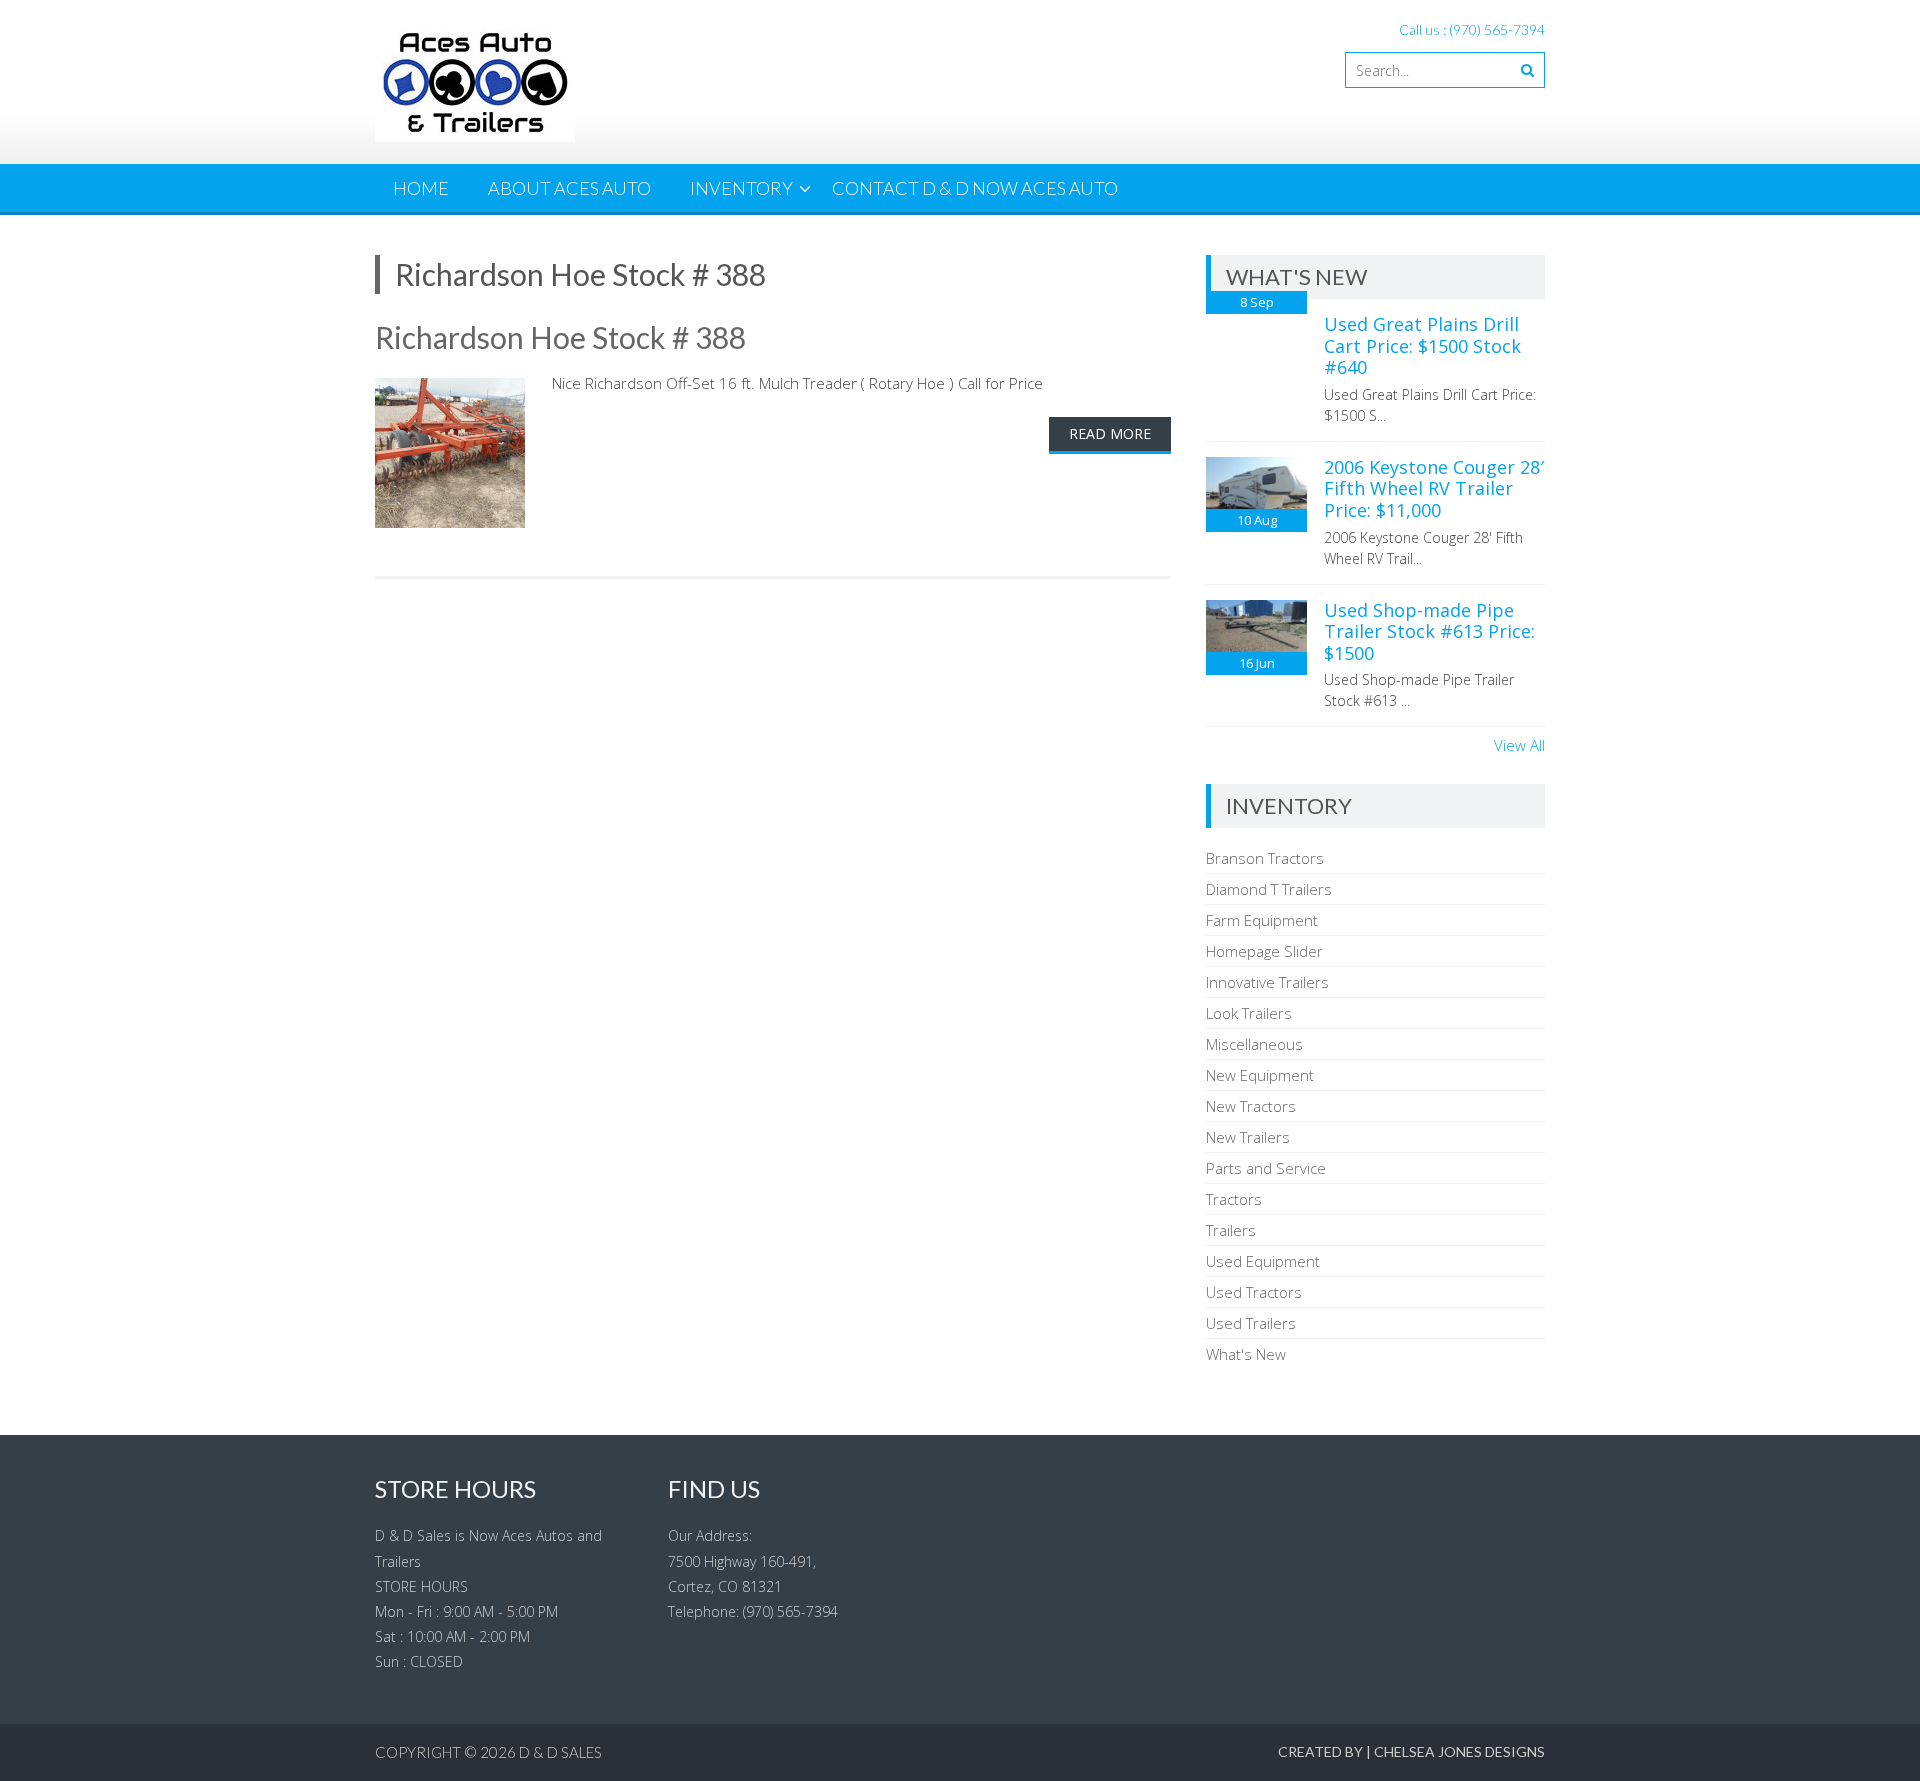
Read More (1110, 433)
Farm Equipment (1262, 920)
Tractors (1234, 1199)
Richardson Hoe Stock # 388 (560, 337)
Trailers (1231, 1230)
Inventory (741, 188)
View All (1519, 745)
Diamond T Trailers (1269, 889)
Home (421, 188)
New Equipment (1260, 1075)
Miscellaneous (1254, 1044)
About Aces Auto (569, 188)
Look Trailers (1249, 1013)
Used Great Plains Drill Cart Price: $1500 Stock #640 (1422, 345)
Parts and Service (1266, 1168)
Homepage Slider (1264, 951)
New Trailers (1248, 1137)
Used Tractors (1254, 1292)
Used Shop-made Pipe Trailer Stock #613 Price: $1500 (1429, 631)
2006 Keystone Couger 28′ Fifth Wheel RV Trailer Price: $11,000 (1434, 488)
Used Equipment (1263, 1261)
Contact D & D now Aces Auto (975, 188)
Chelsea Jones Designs (1459, 1751)
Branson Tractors (1265, 858)
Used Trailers (1251, 1323)
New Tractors (1251, 1106)
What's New (1246, 1354)
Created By (1320, 1751)
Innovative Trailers (1267, 982)
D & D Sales (560, 1752)
